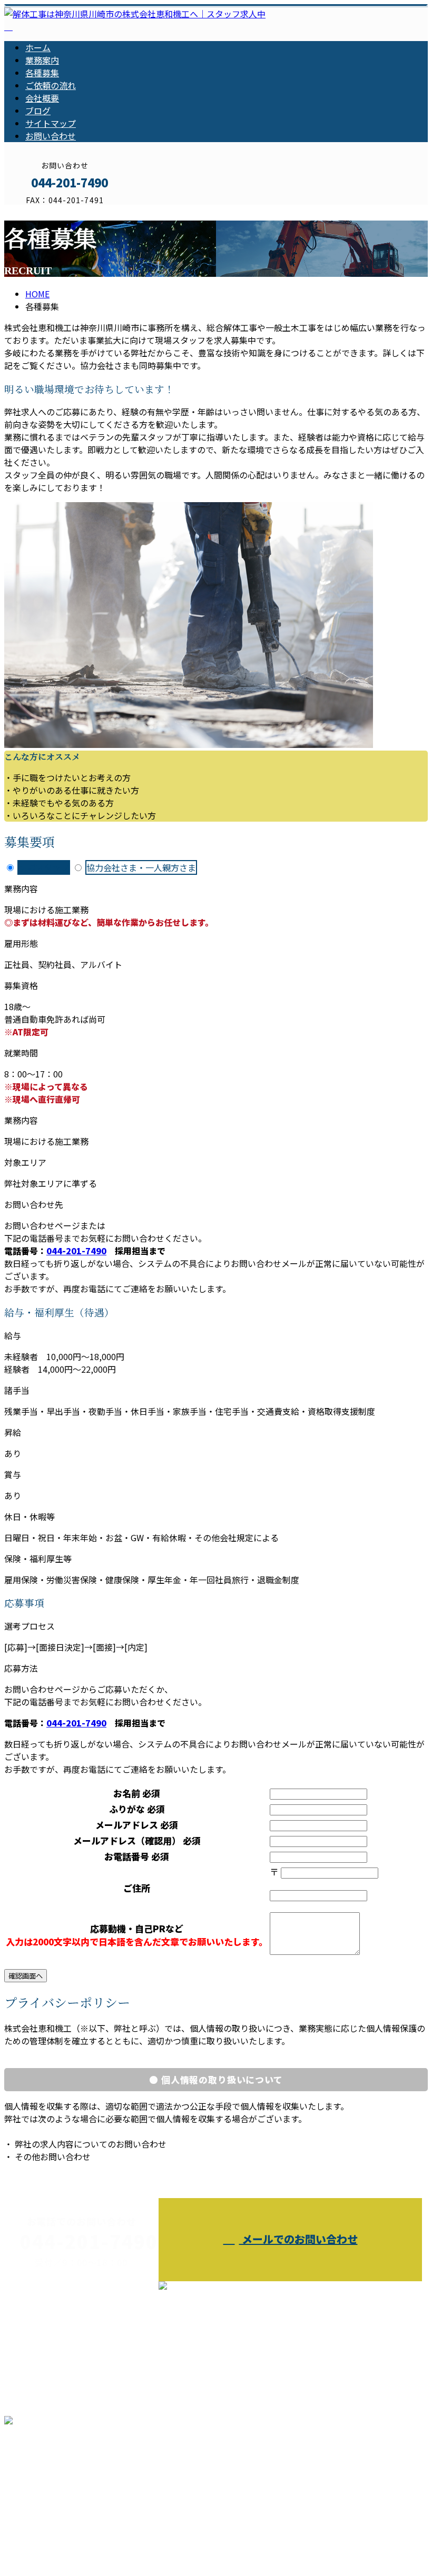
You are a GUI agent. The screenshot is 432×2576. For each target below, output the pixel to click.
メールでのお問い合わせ (298, 2239)
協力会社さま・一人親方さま (141, 867)
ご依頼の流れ (51, 85)
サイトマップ (51, 123)
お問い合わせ (51, 136)
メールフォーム (41, 211)
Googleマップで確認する (56, 2478)
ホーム (38, 47)
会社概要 (42, 98)
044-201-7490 (76, 1251)
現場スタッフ (44, 867)
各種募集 (42, 73)
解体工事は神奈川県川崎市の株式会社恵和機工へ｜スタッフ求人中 (131, 2540)
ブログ (38, 111)
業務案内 (42, 60)
